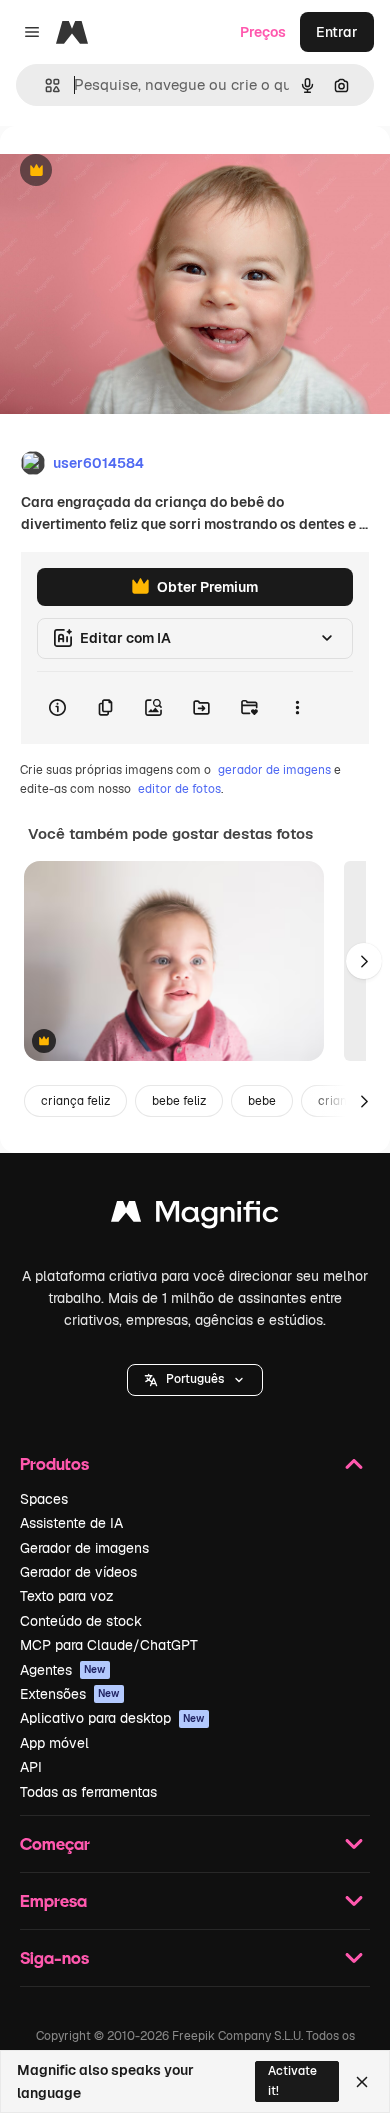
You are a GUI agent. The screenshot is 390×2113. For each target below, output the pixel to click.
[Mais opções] (297, 708)
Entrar (337, 32)
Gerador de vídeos (78, 1572)
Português (195, 1379)
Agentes (63, 1670)
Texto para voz (67, 1596)
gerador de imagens (274, 770)
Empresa (53, 1900)
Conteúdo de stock (81, 1621)
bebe (262, 1101)
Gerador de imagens (84, 1548)
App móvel (54, 1743)
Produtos (54, 1463)
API (31, 1767)
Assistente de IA (71, 1523)
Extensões (70, 1694)
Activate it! (292, 2080)
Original (128, 171)
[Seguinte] (364, 961)
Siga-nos (54, 1957)
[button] (195, 1380)
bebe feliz (179, 1101)
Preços (263, 32)
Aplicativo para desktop (112, 1718)
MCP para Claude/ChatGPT (109, 1645)
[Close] (362, 2082)
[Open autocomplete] (44, 85)
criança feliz (75, 1101)
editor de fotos (179, 789)
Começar (55, 1843)
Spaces (44, 1499)
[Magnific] (195, 1216)
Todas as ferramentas (88, 1792)
